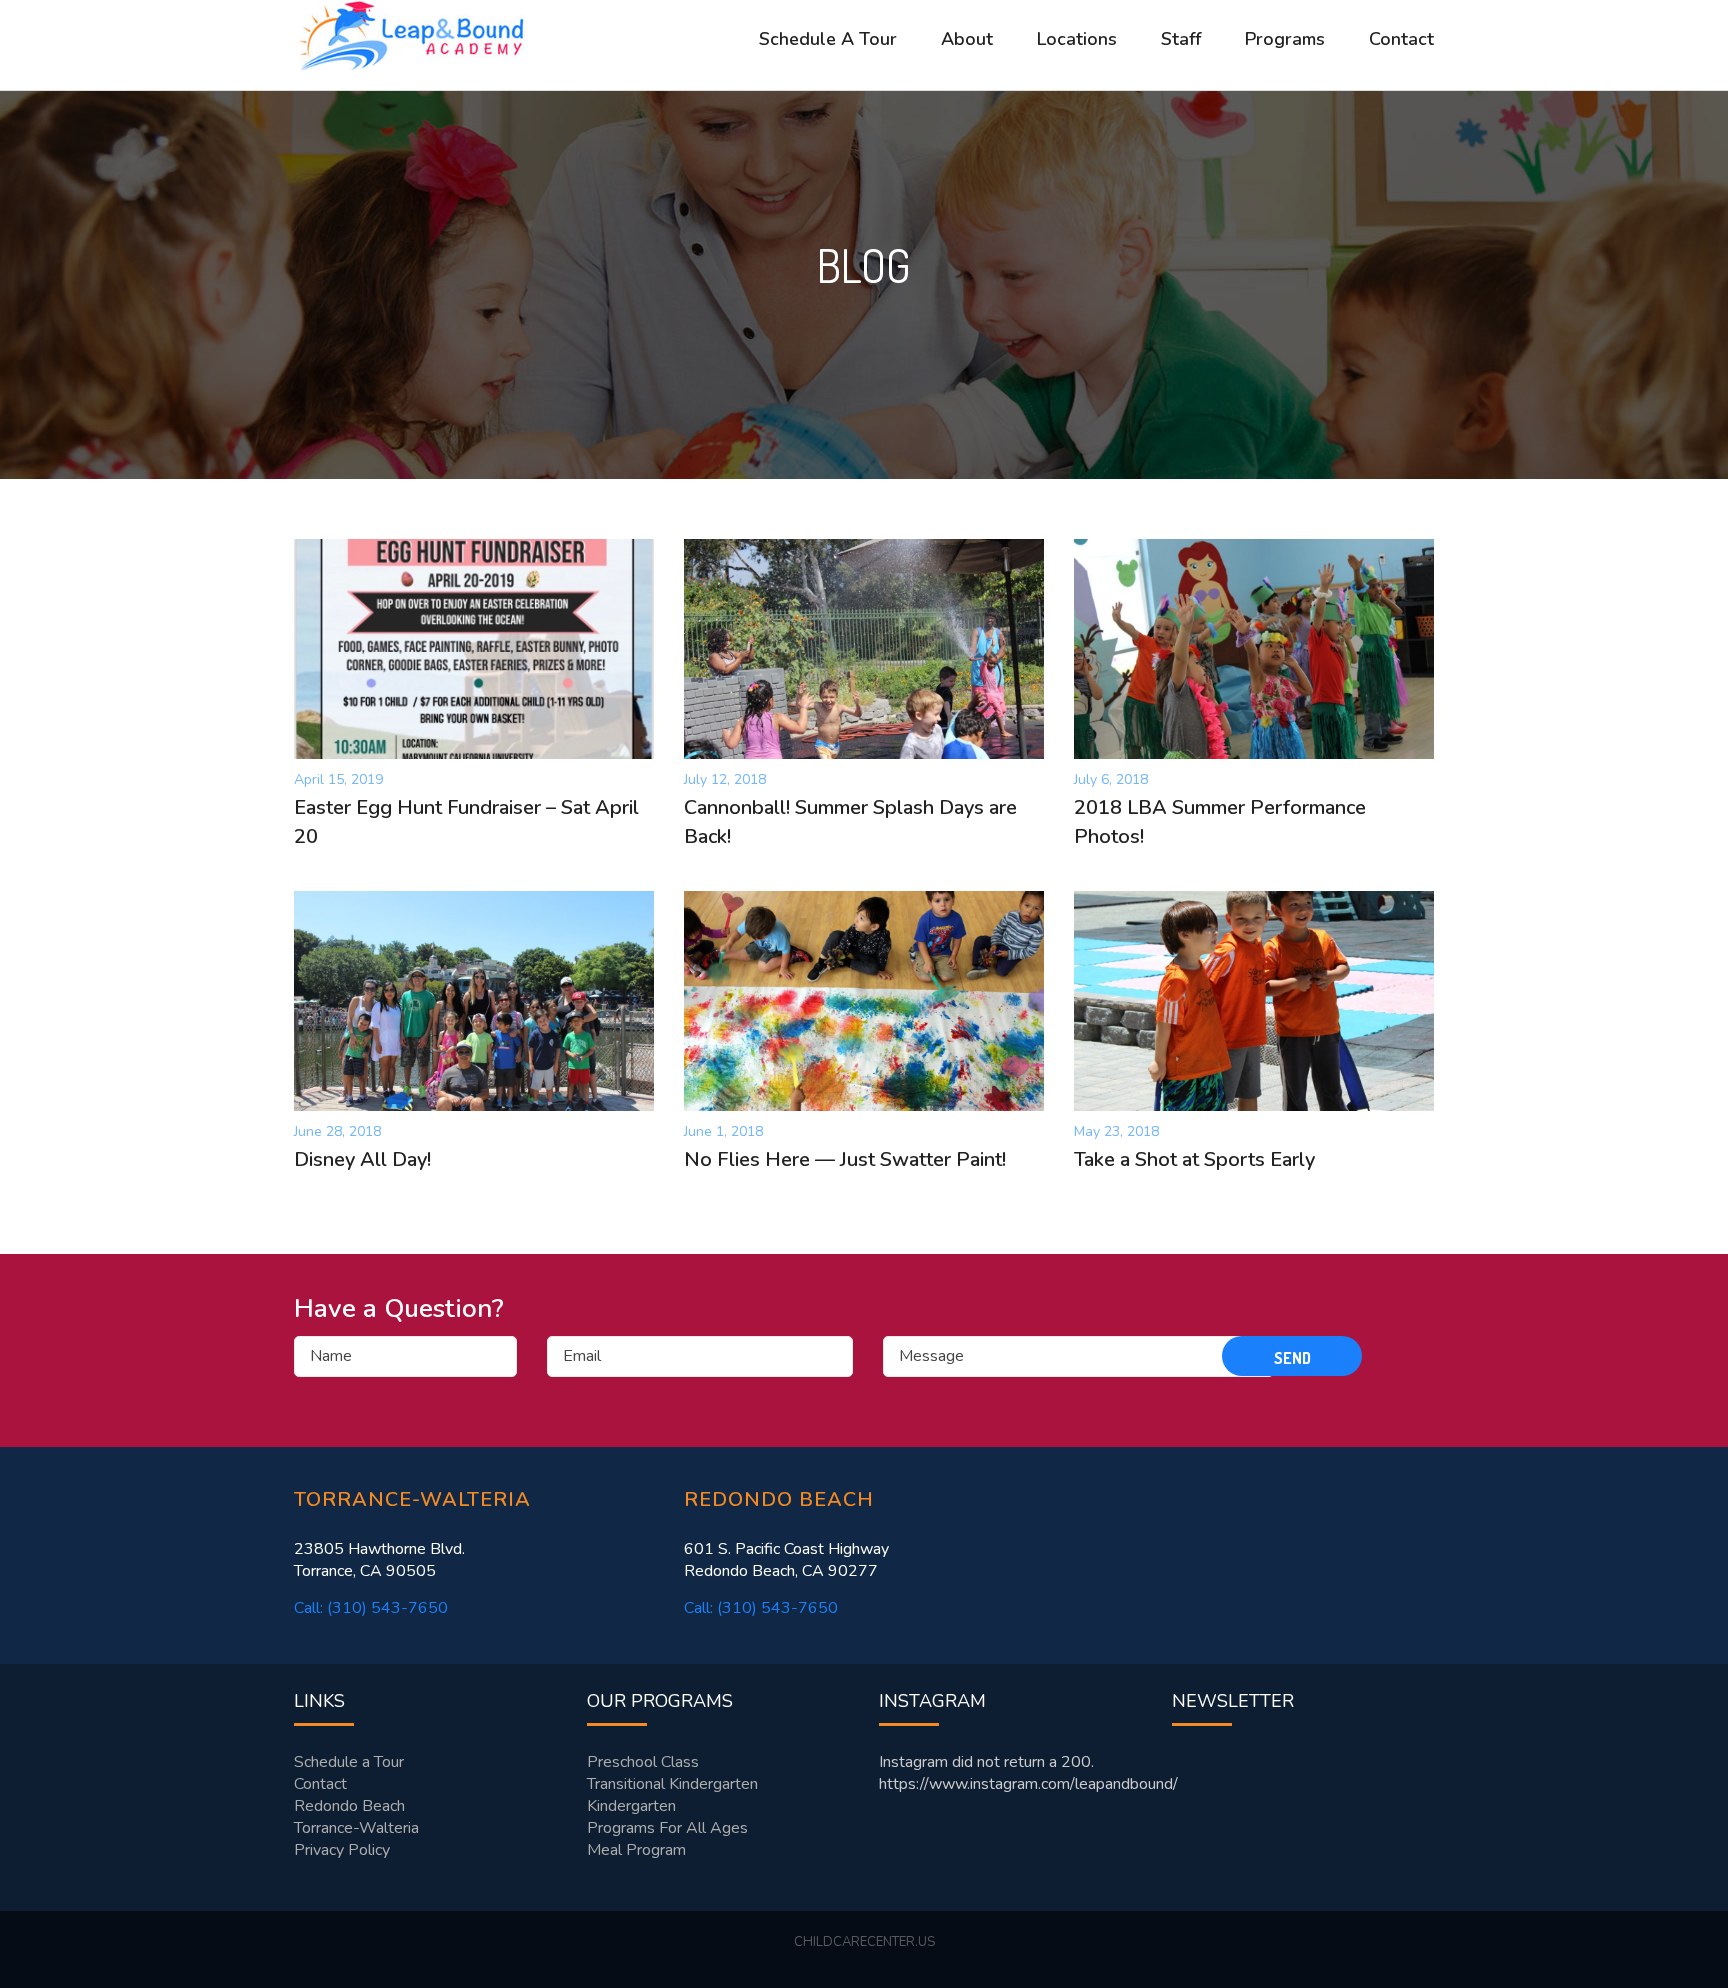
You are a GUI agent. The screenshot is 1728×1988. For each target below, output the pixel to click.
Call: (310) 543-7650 (371, 1608)
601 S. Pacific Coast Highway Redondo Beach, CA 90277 (786, 1560)
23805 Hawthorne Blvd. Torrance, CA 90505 (379, 1560)
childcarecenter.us (864, 1942)
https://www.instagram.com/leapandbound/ (1028, 1784)
